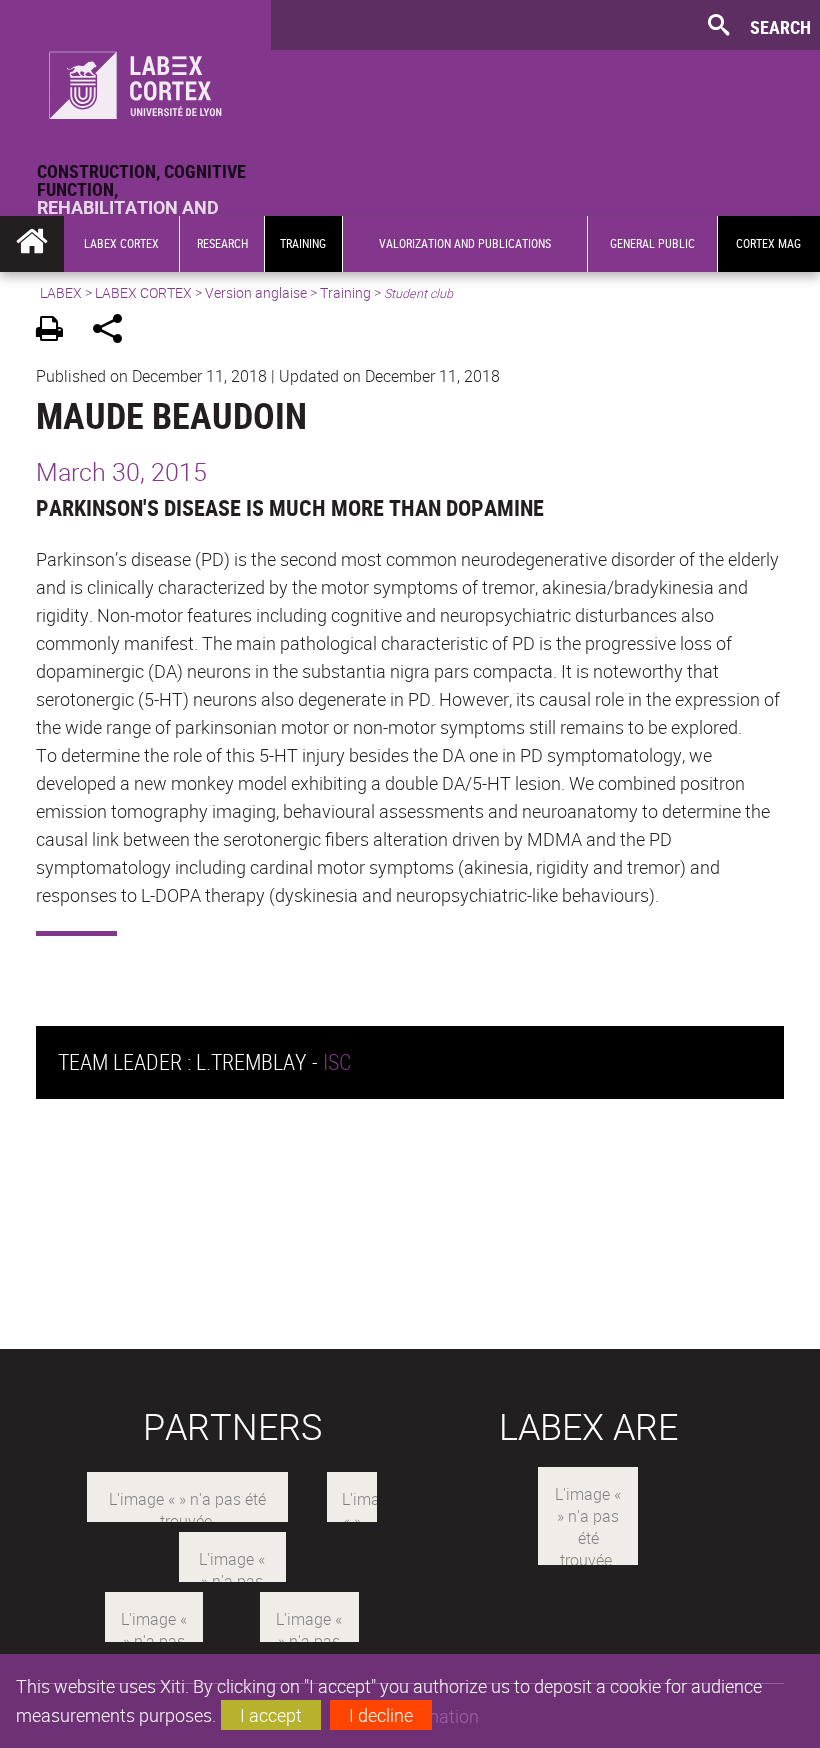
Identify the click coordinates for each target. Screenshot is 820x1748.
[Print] (56, 331)
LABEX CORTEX (143, 292)
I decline (381, 1715)
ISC (337, 1061)
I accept (271, 1715)
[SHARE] (114, 331)
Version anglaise (256, 292)
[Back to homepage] (135, 81)
